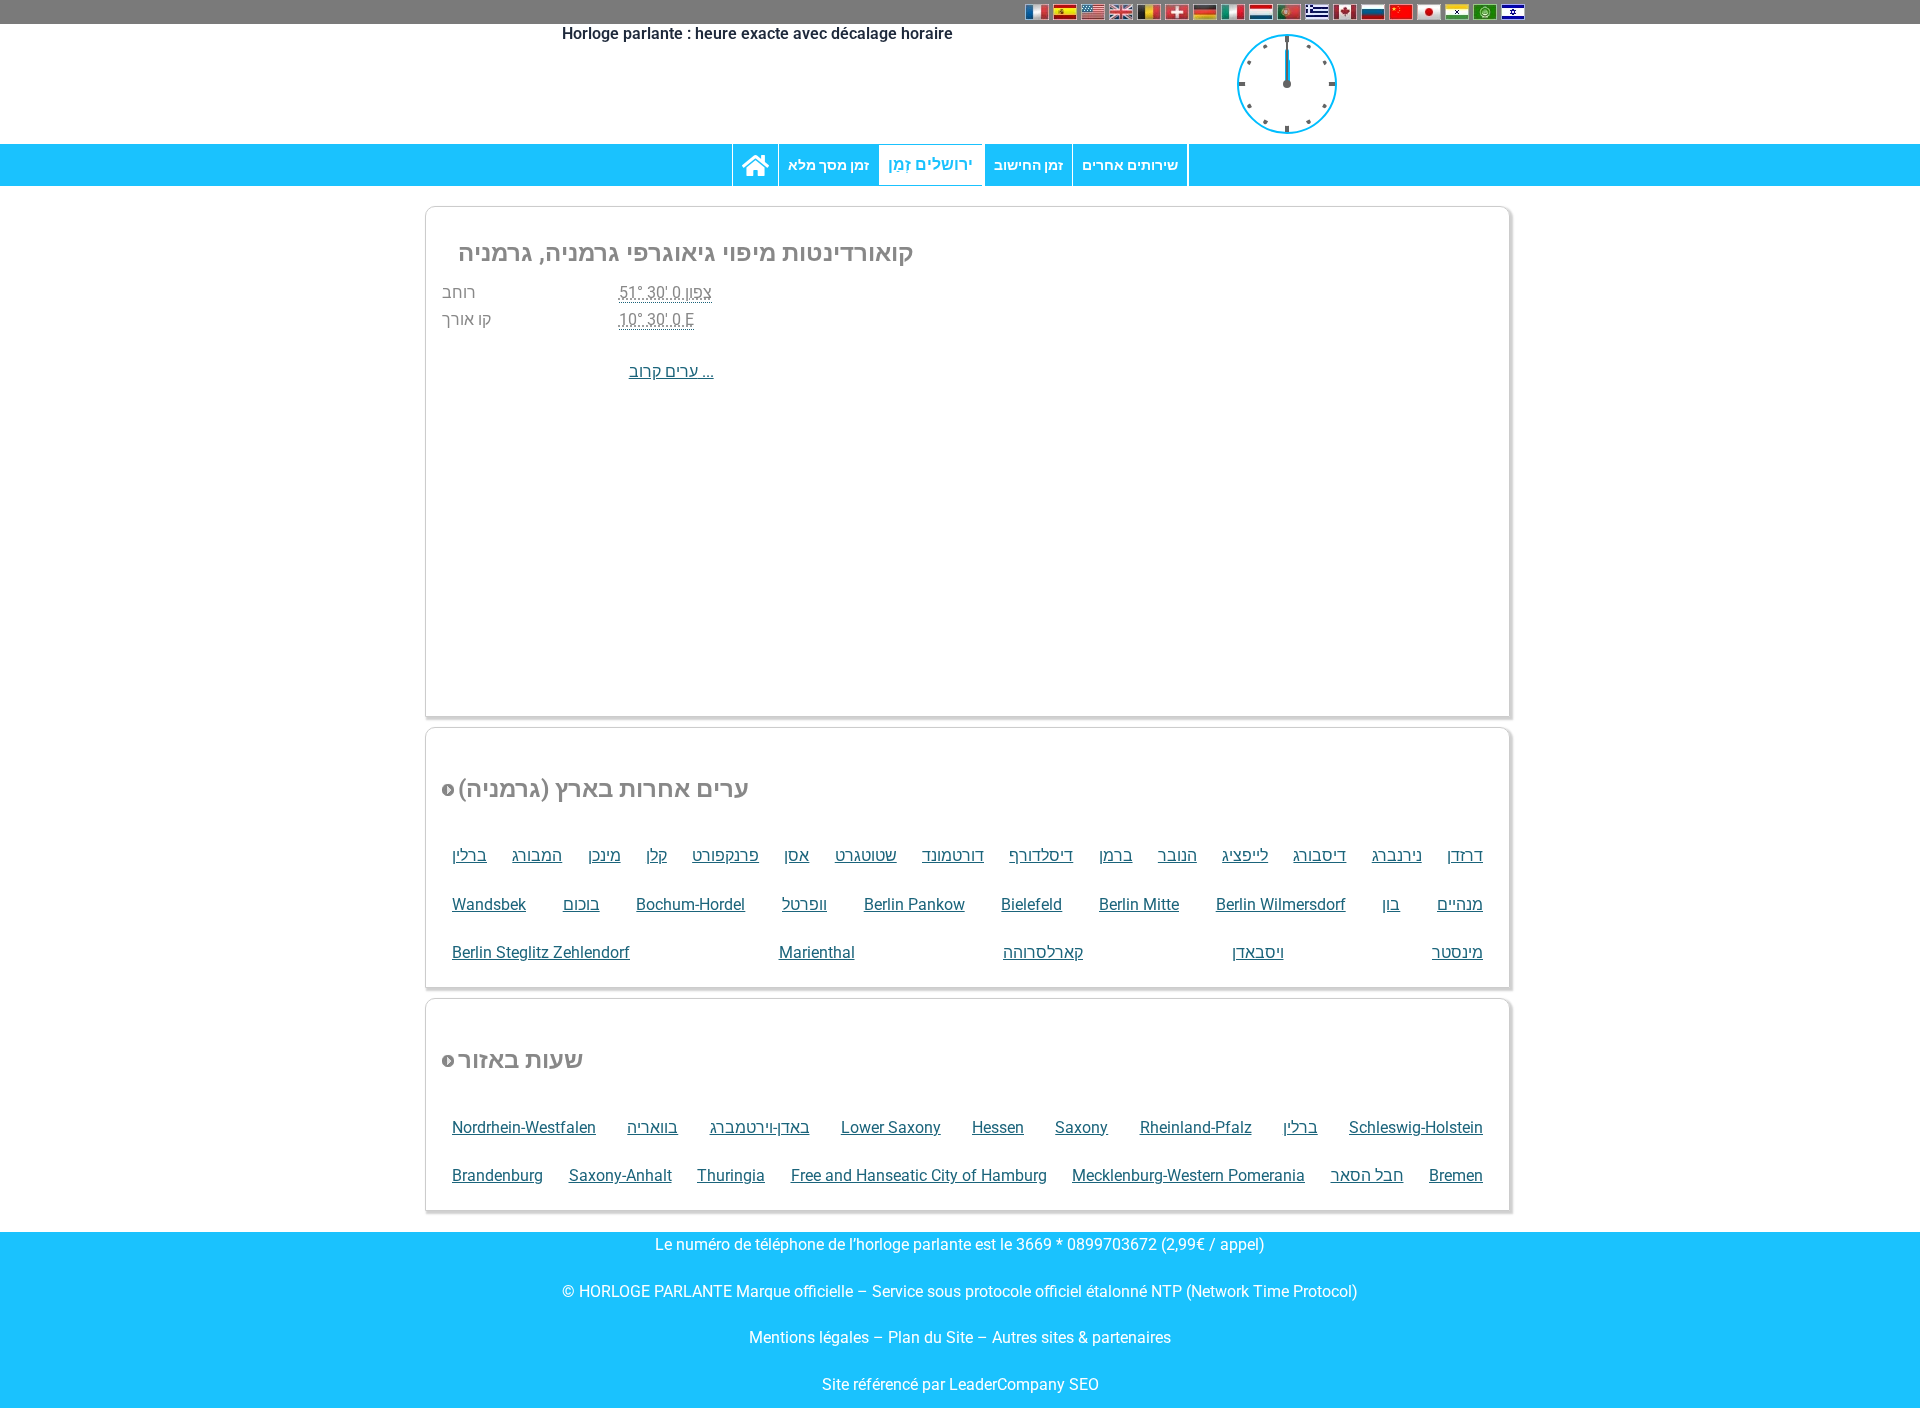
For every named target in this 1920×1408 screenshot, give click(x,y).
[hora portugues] (1289, 12)
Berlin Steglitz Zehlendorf (541, 952)
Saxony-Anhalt (620, 1175)
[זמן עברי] (1513, 12)
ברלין (469, 855)
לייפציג (1245, 855)
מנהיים (1460, 904)
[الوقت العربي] (1485, 12)
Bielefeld (1031, 904)
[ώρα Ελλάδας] (1317, 12)
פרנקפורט (725, 855)
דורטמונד (953, 855)
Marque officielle (794, 1291)
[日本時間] (1429, 12)
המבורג (537, 855)
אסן (796, 855)
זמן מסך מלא (828, 165)
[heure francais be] (1149, 12)
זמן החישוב (1028, 165)
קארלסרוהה (1043, 952)
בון (1391, 904)
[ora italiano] (1233, 12)
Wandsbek (489, 904)
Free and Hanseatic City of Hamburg (919, 1175)
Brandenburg (497, 1175)
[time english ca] (1345, 12)
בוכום (581, 904)
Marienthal (817, 952)
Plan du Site (932, 1337)
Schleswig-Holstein (1416, 1127)
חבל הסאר (1367, 1175)
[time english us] (1093, 12)
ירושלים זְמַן (930, 164)
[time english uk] (1121, 12)
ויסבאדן (1258, 952)
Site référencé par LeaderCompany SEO (960, 1384)
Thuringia (731, 1175)
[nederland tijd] (1261, 12)
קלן (656, 855)
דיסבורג (1319, 855)
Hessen (998, 1127)
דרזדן (1465, 855)
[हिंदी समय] (1457, 12)
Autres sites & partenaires (1081, 1337)
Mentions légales (809, 1337)
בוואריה (652, 1127)
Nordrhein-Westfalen (524, 1127)
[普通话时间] (1401, 12)
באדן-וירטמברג (760, 1127)
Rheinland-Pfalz (1196, 1127)
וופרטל (804, 904)
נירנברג (1397, 855)
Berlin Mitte (1139, 904)
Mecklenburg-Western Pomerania (1188, 1175)
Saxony (1081, 1127)
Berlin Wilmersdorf (1281, 904)
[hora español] (1065, 12)
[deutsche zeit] (1205, 12)
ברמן (1116, 855)
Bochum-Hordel (690, 904)
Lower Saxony (891, 1127)
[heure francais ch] (1177, 12)
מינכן (604, 855)
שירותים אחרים (1130, 165)
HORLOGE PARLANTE (655, 1291)
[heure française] (1037, 12)
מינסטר (1457, 952)
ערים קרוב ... (671, 371)
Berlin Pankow (914, 904)
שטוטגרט (866, 855)
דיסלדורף (1041, 855)
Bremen (1456, 1175)
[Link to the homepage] (755, 165)
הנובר (1177, 855)
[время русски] (1373, 12)
